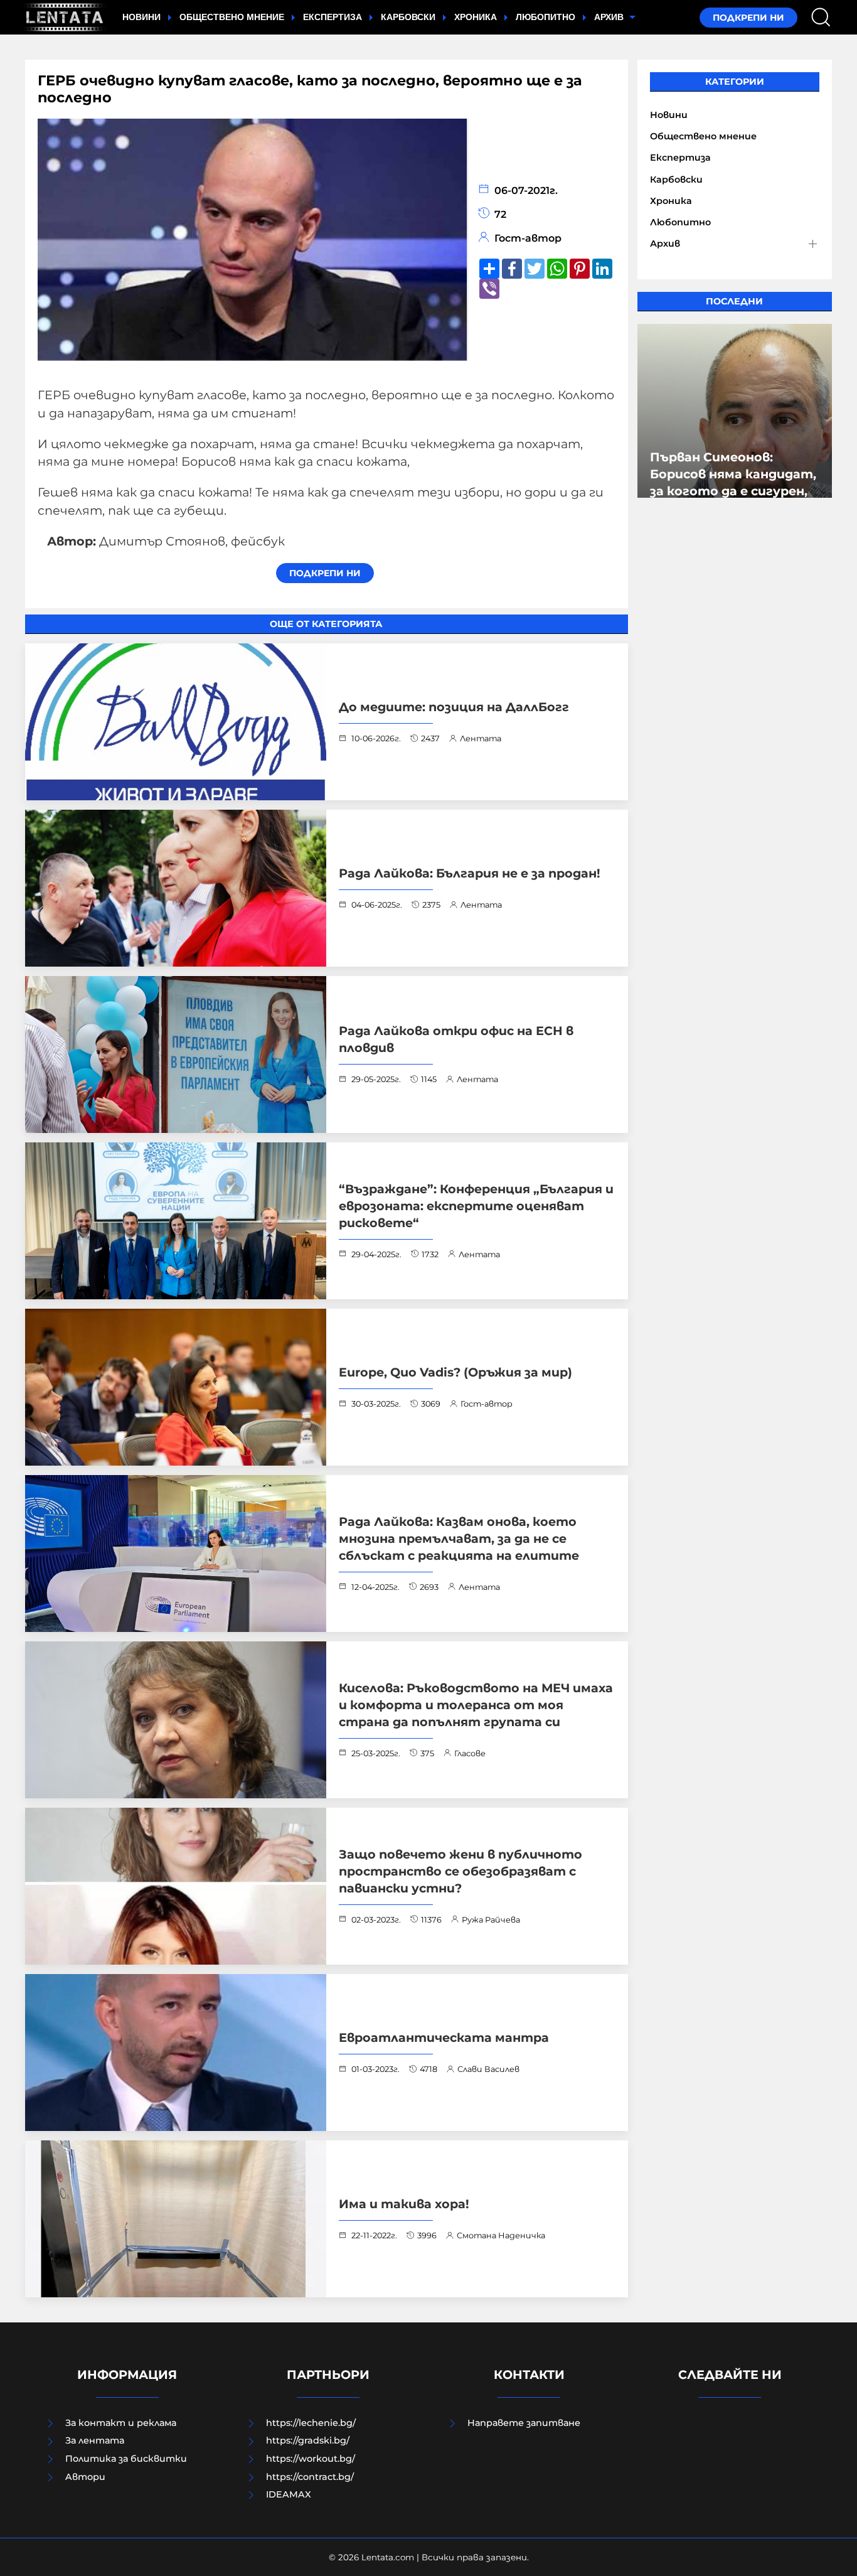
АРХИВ (610, 17)
